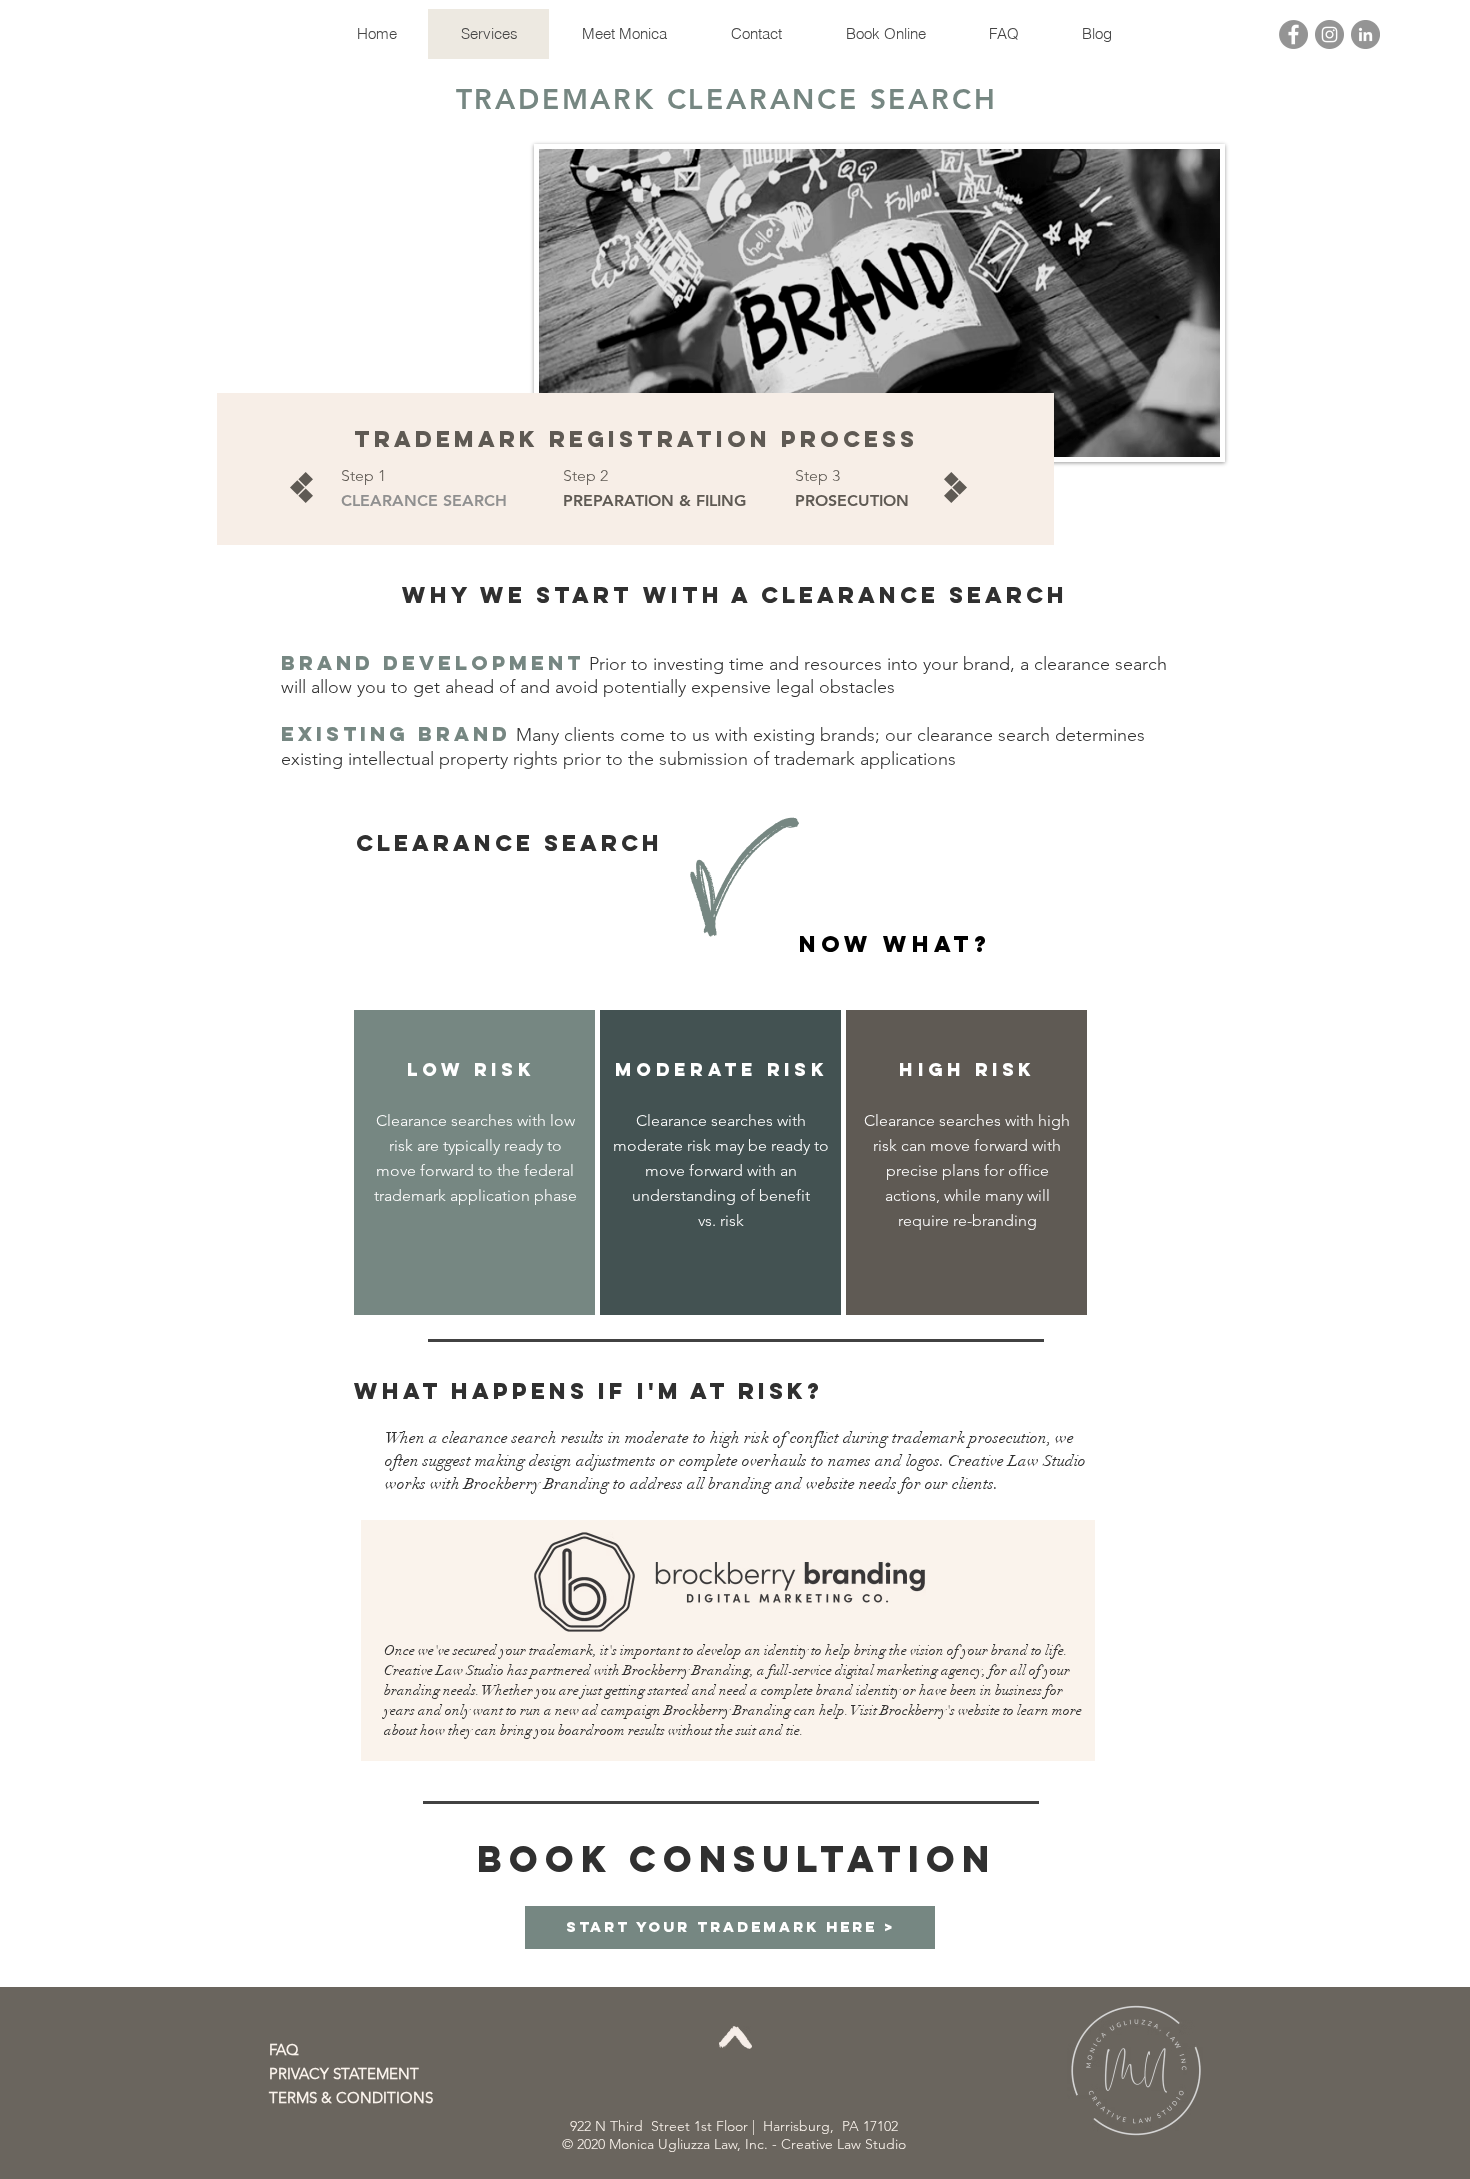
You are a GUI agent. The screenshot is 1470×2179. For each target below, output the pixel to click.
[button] (351, 2073)
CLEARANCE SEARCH (424, 500)
